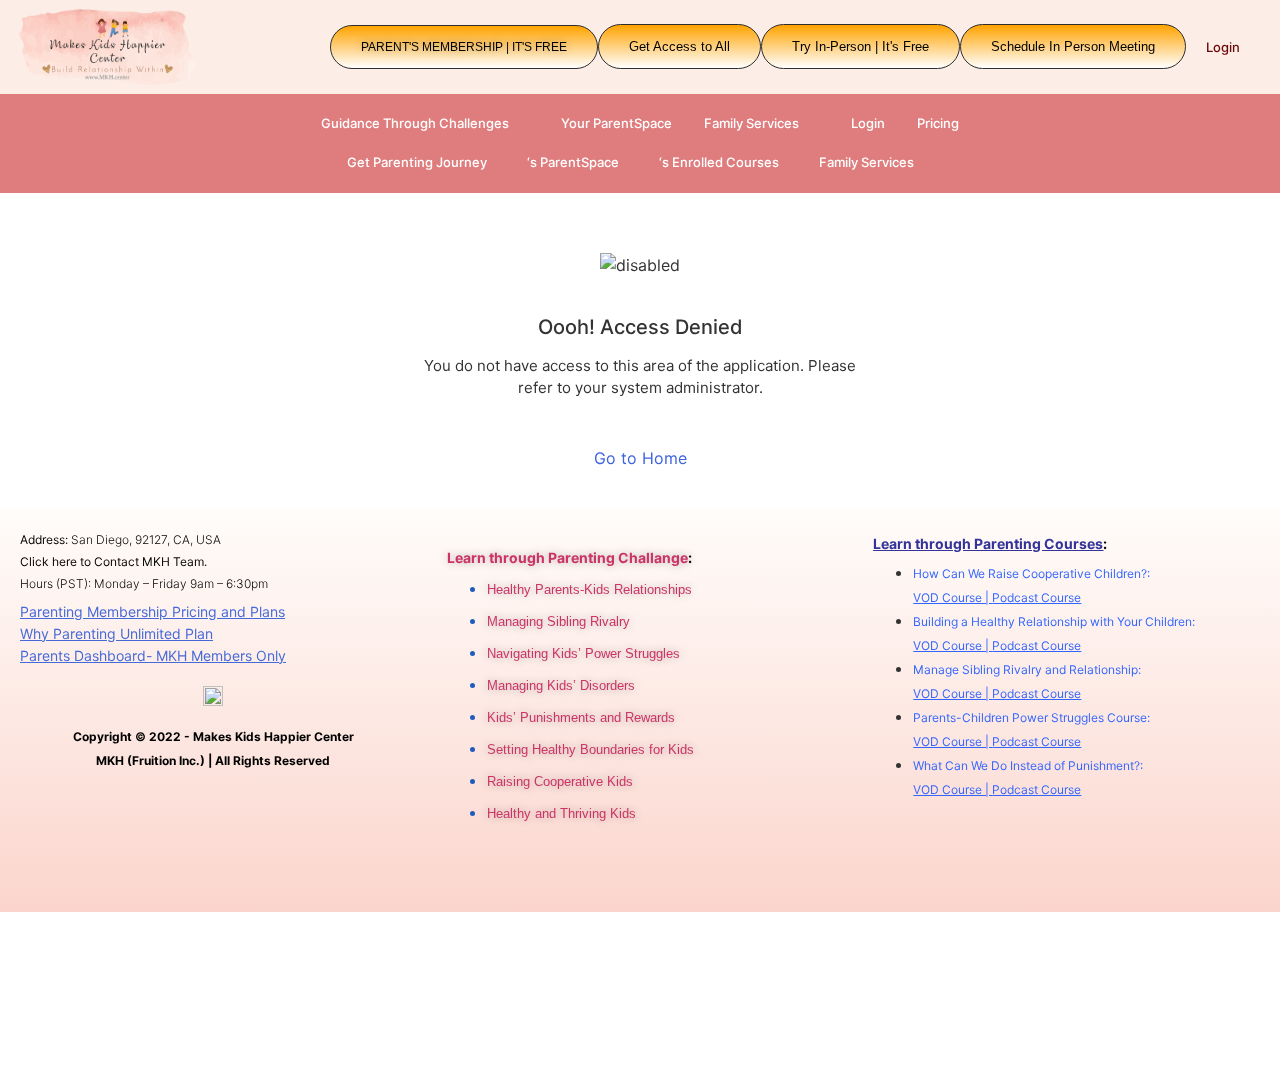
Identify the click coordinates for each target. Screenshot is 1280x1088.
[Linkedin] (581, 871)
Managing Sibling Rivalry (558, 621)
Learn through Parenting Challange (567, 557)
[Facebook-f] (536, 871)
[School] (671, 871)
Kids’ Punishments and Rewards (581, 717)
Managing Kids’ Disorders (561, 685)
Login (1223, 47)
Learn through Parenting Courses (988, 543)
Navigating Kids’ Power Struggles (583, 653)
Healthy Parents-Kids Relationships (589, 589)
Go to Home (640, 458)
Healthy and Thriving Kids (561, 813)
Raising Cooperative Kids (560, 781)
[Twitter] (626, 871)
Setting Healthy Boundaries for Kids (590, 749)
